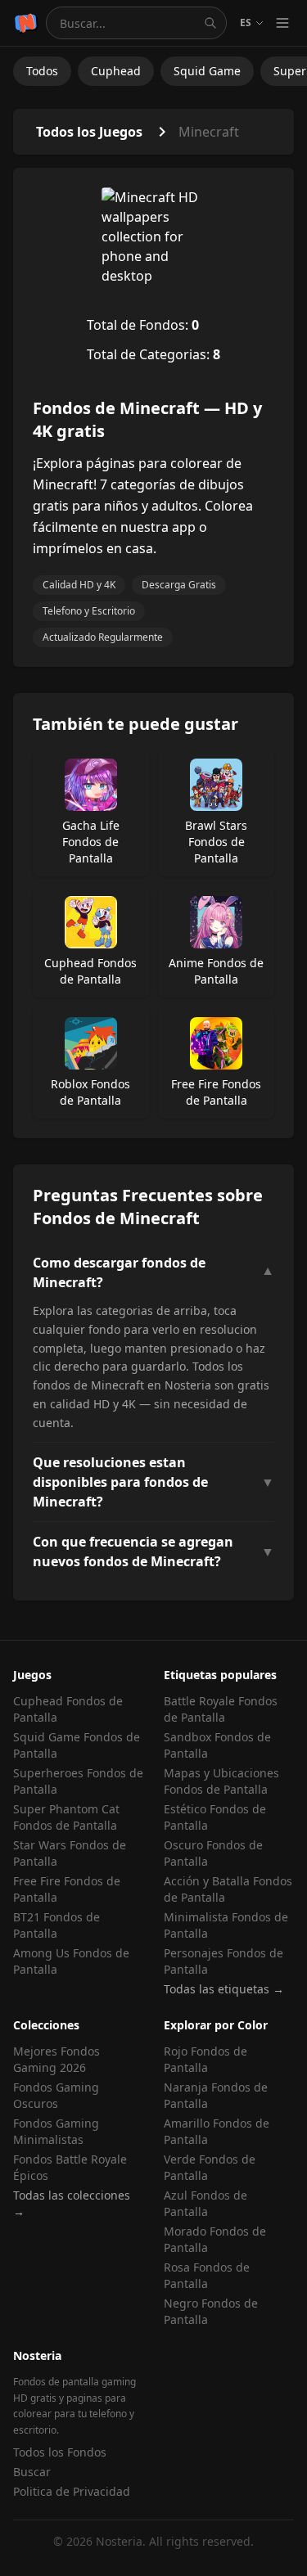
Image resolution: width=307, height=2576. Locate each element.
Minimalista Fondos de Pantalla (226, 1925)
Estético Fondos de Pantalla (215, 1817)
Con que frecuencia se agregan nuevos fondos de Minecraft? (153, 1551)
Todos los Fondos (60, 2452)
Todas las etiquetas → (224, 1989)
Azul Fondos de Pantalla (205, 2203)
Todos (42, 71)
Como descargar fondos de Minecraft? (153, 1272)
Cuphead (116, 71)
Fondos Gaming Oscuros (56, 2095)
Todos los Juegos (89, 132)
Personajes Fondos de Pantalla (223, 1961)
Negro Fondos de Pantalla (211, 2311)
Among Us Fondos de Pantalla (71, 1961)
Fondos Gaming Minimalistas (56, 2131)
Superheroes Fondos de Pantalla (78, 1781)
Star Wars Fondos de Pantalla (70, 1853)
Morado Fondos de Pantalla (215, 2239)
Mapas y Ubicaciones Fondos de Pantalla (221, 1781)
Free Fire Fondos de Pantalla (67, 1889)
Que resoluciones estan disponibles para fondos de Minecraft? (153, 1482)
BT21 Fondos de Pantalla (56, 1925)
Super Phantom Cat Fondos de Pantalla (66, 1817)
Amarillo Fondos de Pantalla (217, 2131)
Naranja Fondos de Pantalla (216, 2095)
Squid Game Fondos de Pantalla (77, 1745)
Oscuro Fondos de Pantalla (213, 1853)
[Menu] (282, 23)
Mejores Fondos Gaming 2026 (56, 2059)
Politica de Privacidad (72, 2491)
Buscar (32, 2472)
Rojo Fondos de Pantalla (205, 2059)
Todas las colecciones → (72, 2203)
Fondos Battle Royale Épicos (70, 2167)
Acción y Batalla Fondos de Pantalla (228, 1889)
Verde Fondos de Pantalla (210, 2167)
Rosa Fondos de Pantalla (207, 2275)
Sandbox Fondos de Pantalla (217, 1745)
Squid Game (207, 71)
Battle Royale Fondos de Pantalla (221, 1709)
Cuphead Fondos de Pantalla (68, 1709)
